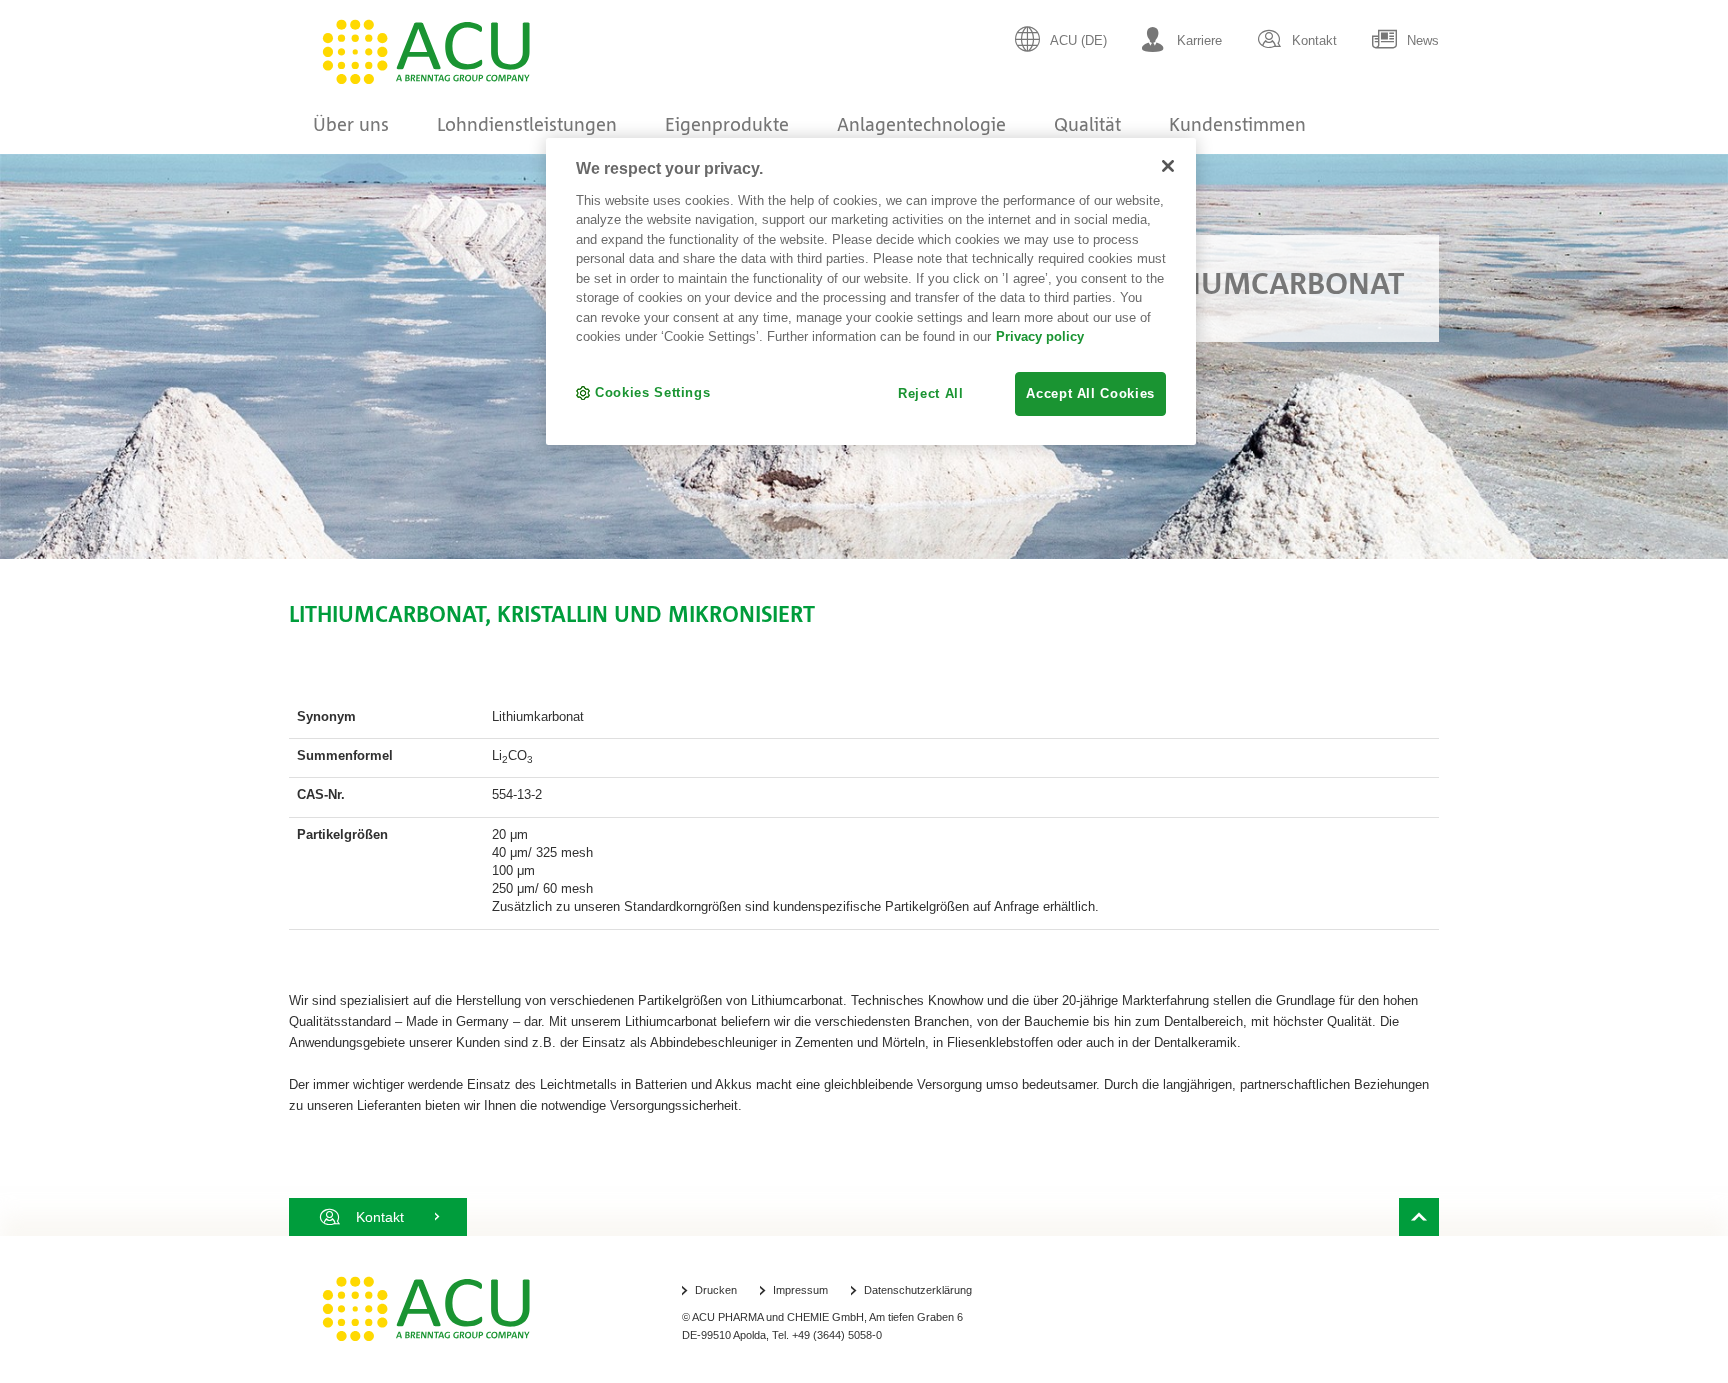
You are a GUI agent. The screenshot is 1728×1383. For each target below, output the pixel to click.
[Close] (1168, 166)
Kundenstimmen (1237, 124)
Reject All (931, 393)
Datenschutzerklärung (918, 1290)
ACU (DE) (1078, 40)
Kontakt (1314, 40)
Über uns (351, 124)
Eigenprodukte (727, 124)
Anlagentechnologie (921, 124)
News (1423, 40)
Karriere (1199, 40)
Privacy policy (1040, 336)
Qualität (1087, 124)
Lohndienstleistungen (527, 124)
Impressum (800, 1290)
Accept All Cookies (1090, 393)
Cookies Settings (652, 392)
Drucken (716, 1290)
